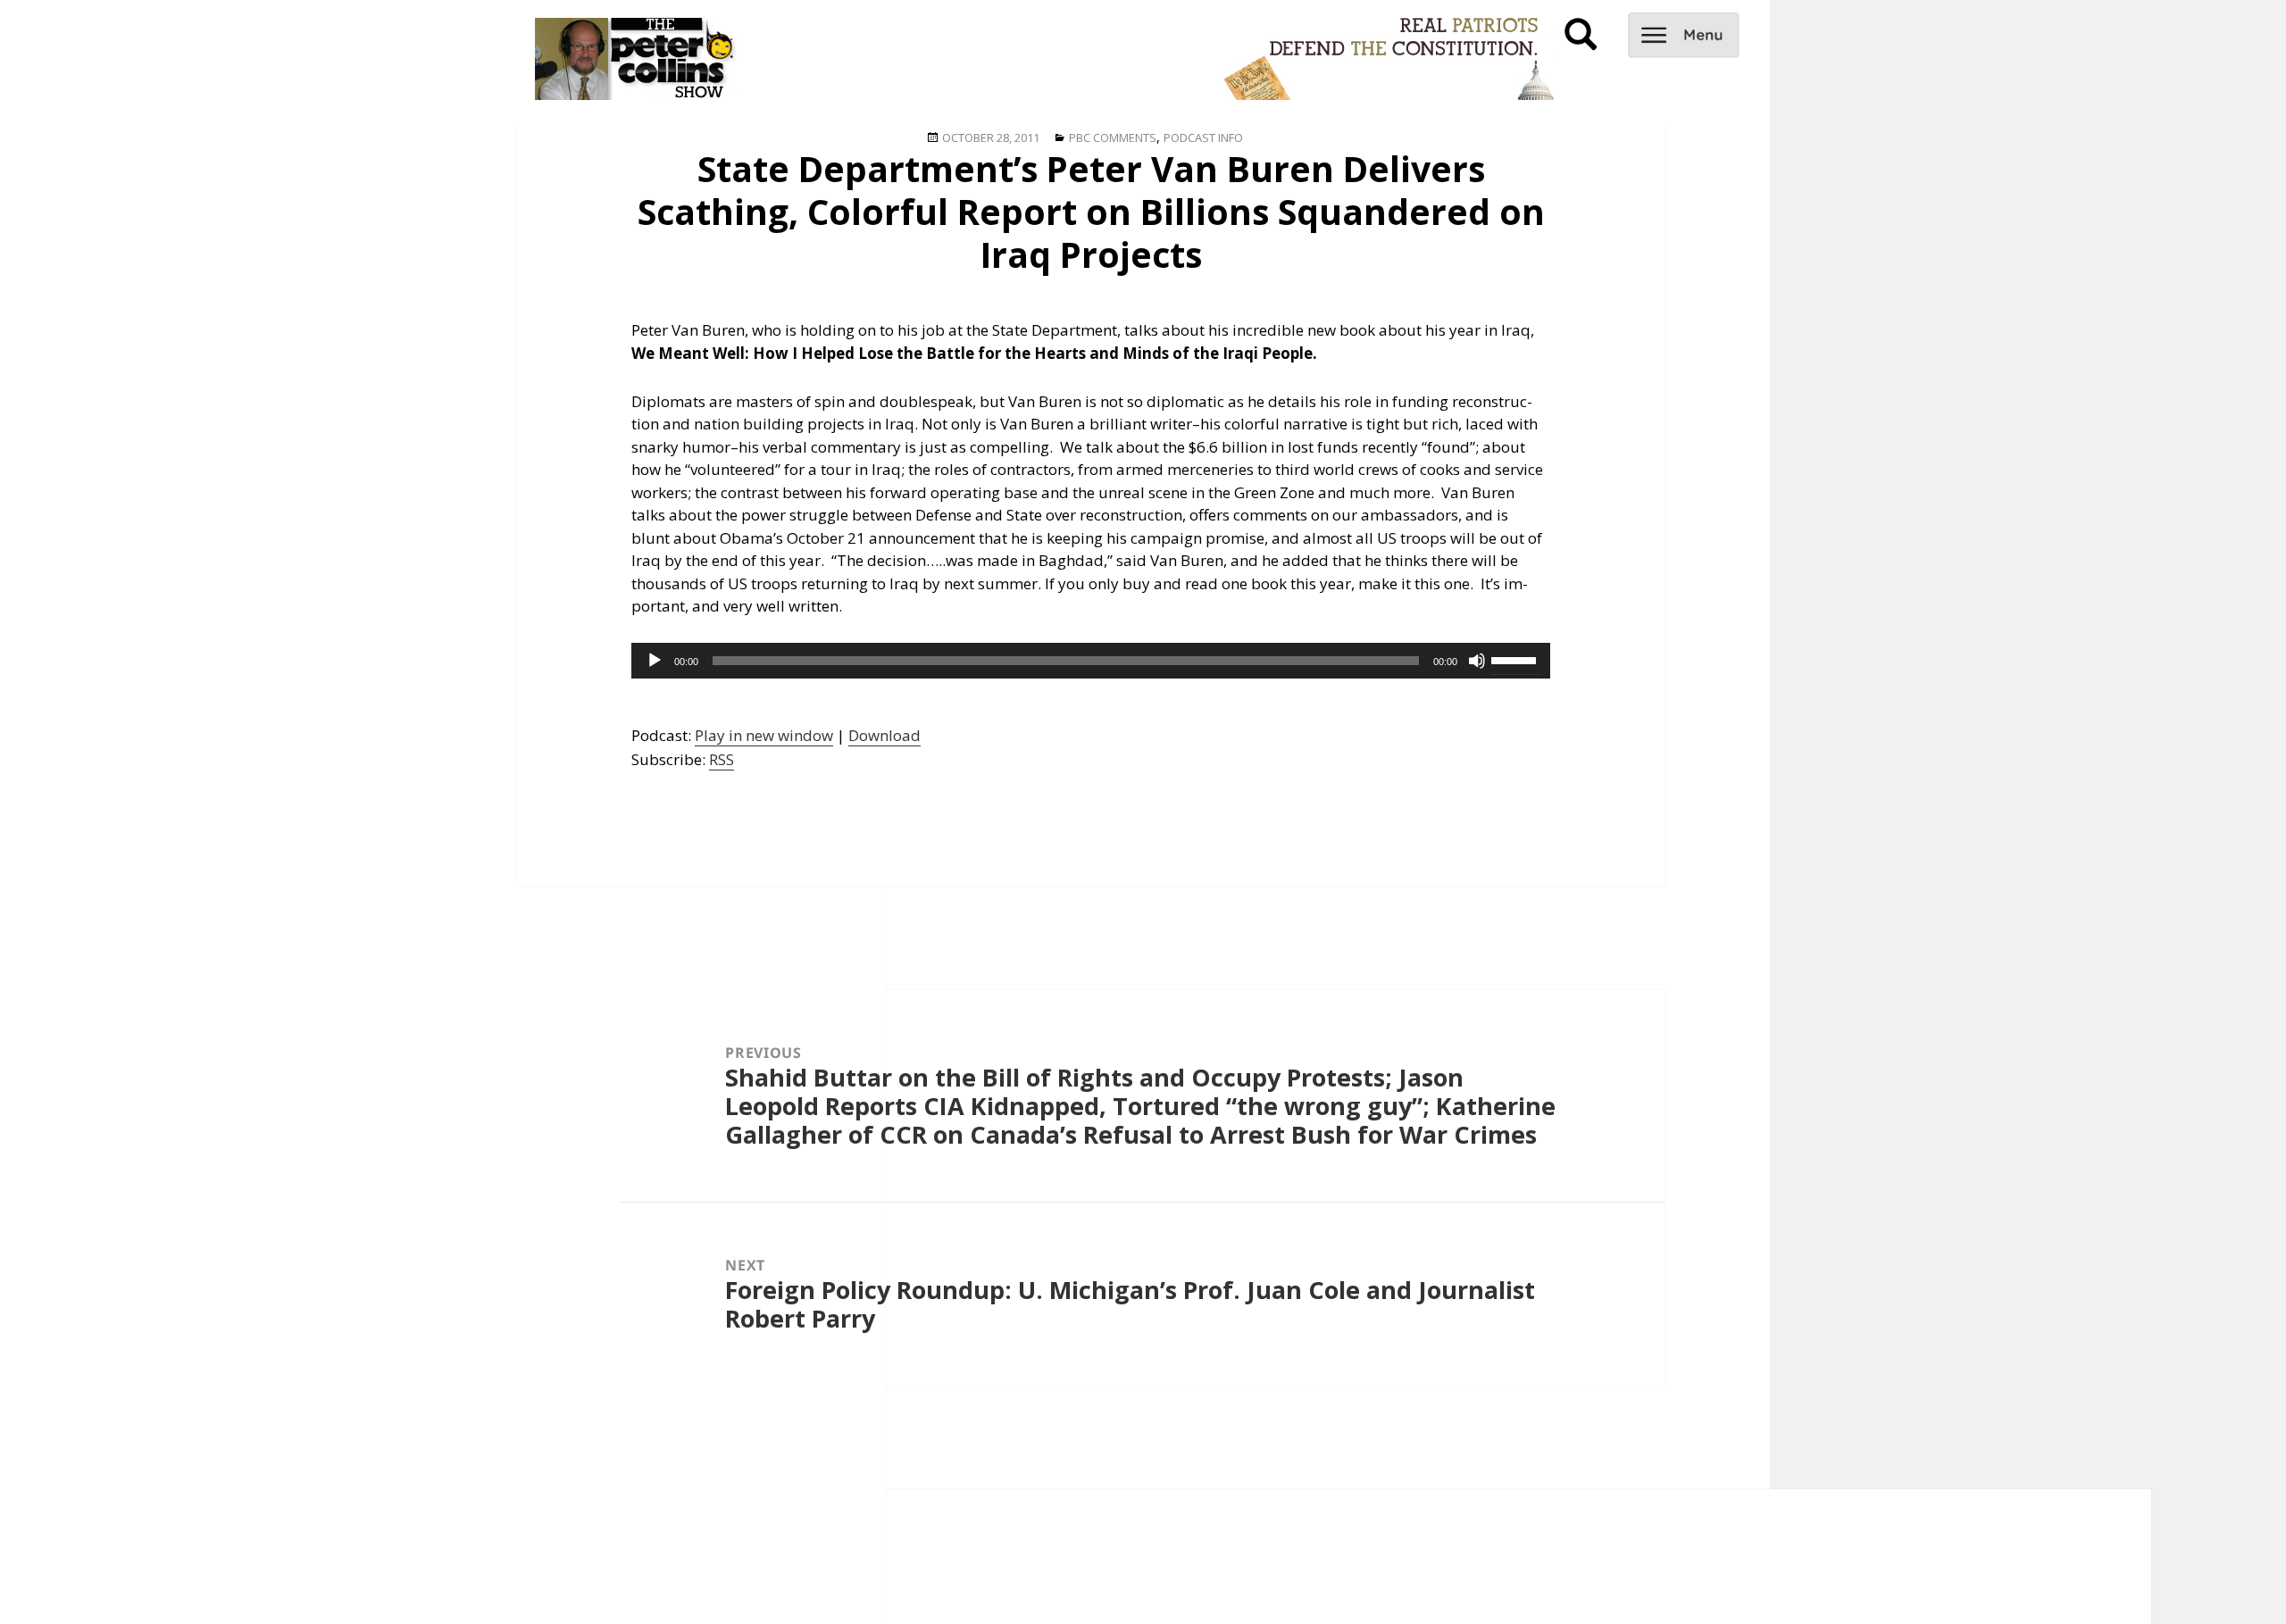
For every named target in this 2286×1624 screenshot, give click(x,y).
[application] (1091, 661)
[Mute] (1477, 661)
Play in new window (764, 735)
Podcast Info (1203, 137)
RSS (722, 759)
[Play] (655, 661)
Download (884, 735)
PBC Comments (1113, 137)
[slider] (1516, 659)
